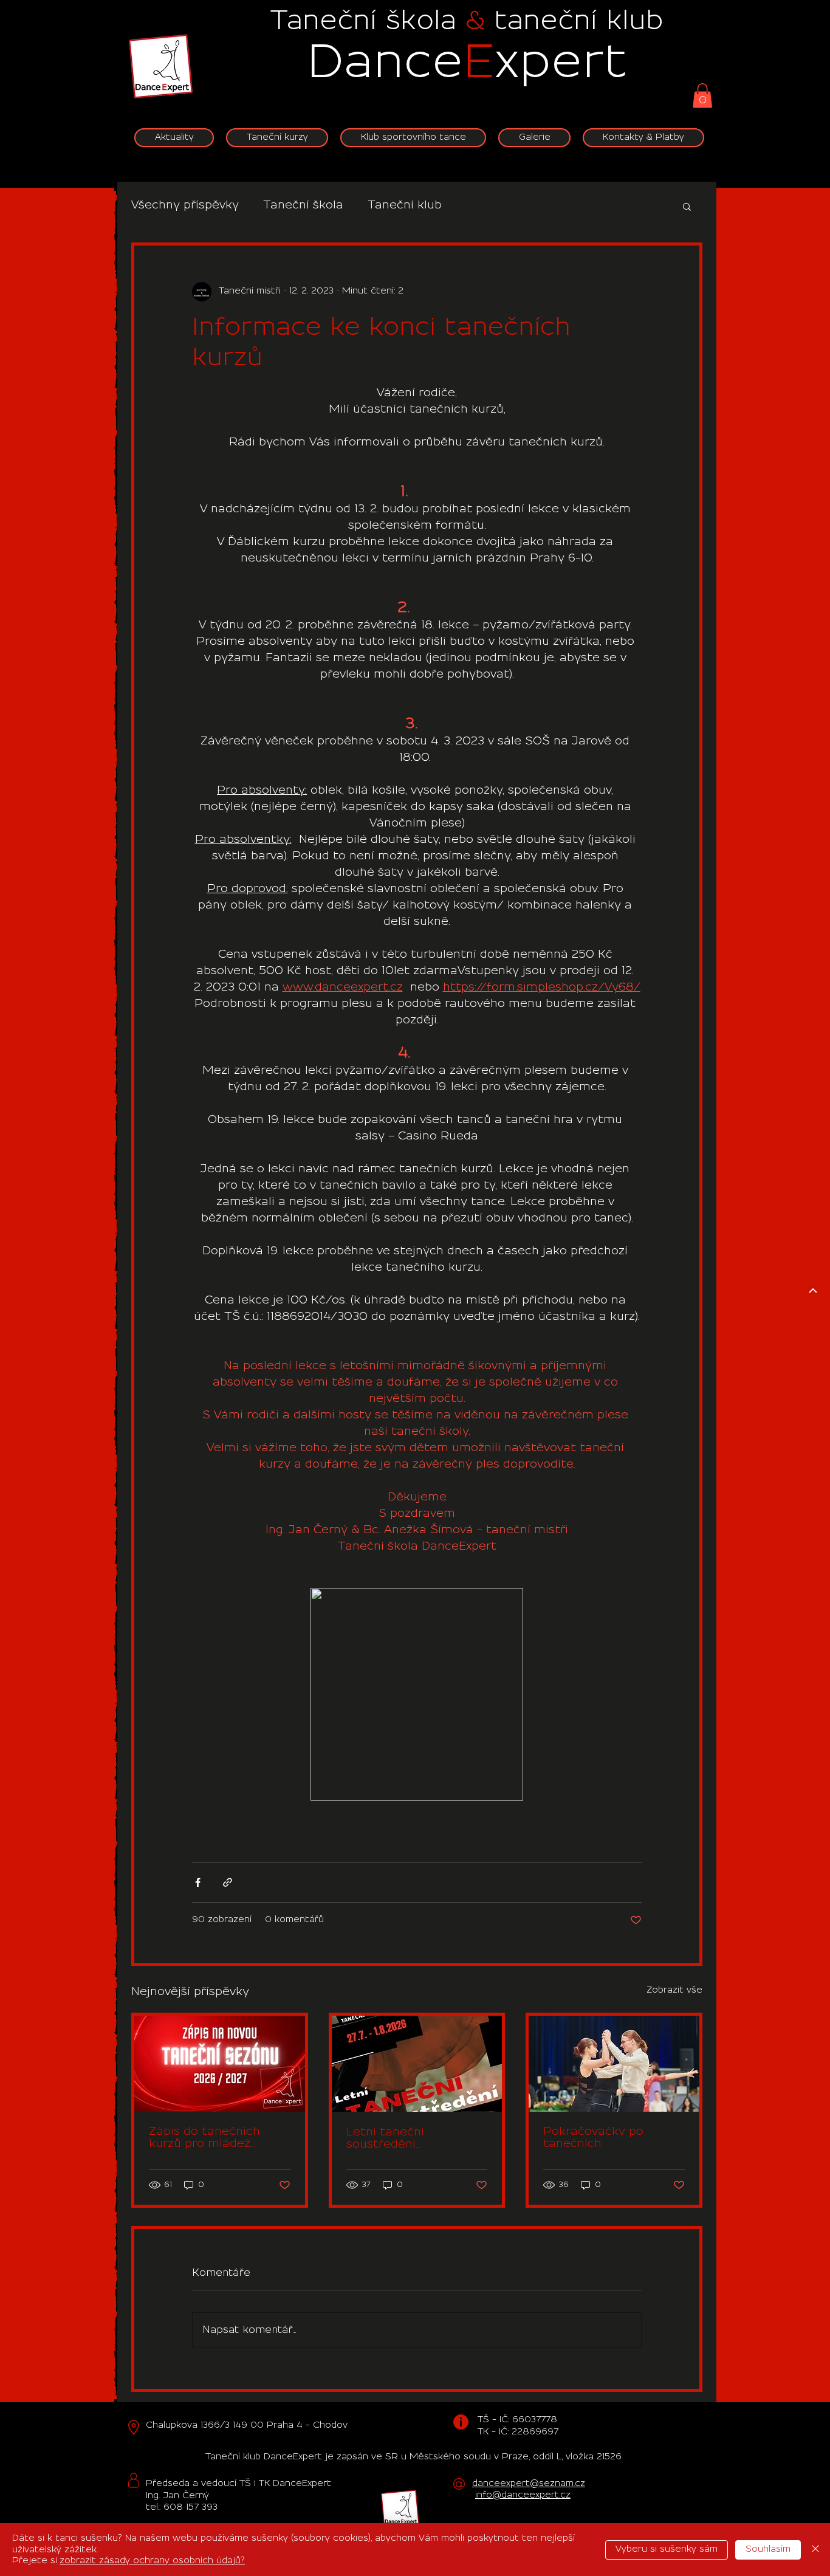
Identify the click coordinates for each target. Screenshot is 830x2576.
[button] (702, 96)
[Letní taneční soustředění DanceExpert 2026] (417, 2064)
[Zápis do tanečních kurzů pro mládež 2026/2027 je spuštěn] (220, 2064)
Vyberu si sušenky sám (667, 2549)
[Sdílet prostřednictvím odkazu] (228, 1882)
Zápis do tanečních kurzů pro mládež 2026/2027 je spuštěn (213, 2138)
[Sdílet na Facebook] (198, 1882)
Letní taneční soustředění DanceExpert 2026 (400, 2139)
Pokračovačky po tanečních (593, 2138)
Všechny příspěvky (185, 205)
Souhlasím (768, 2549)
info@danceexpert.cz (523, 2495)
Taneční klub (405, 205)
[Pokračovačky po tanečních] (614, 2064)
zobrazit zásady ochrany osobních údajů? (152, 2561)
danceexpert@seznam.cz (529, 2484)
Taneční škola (303, 205)
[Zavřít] (815, 2550)
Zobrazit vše (674, 1990)
